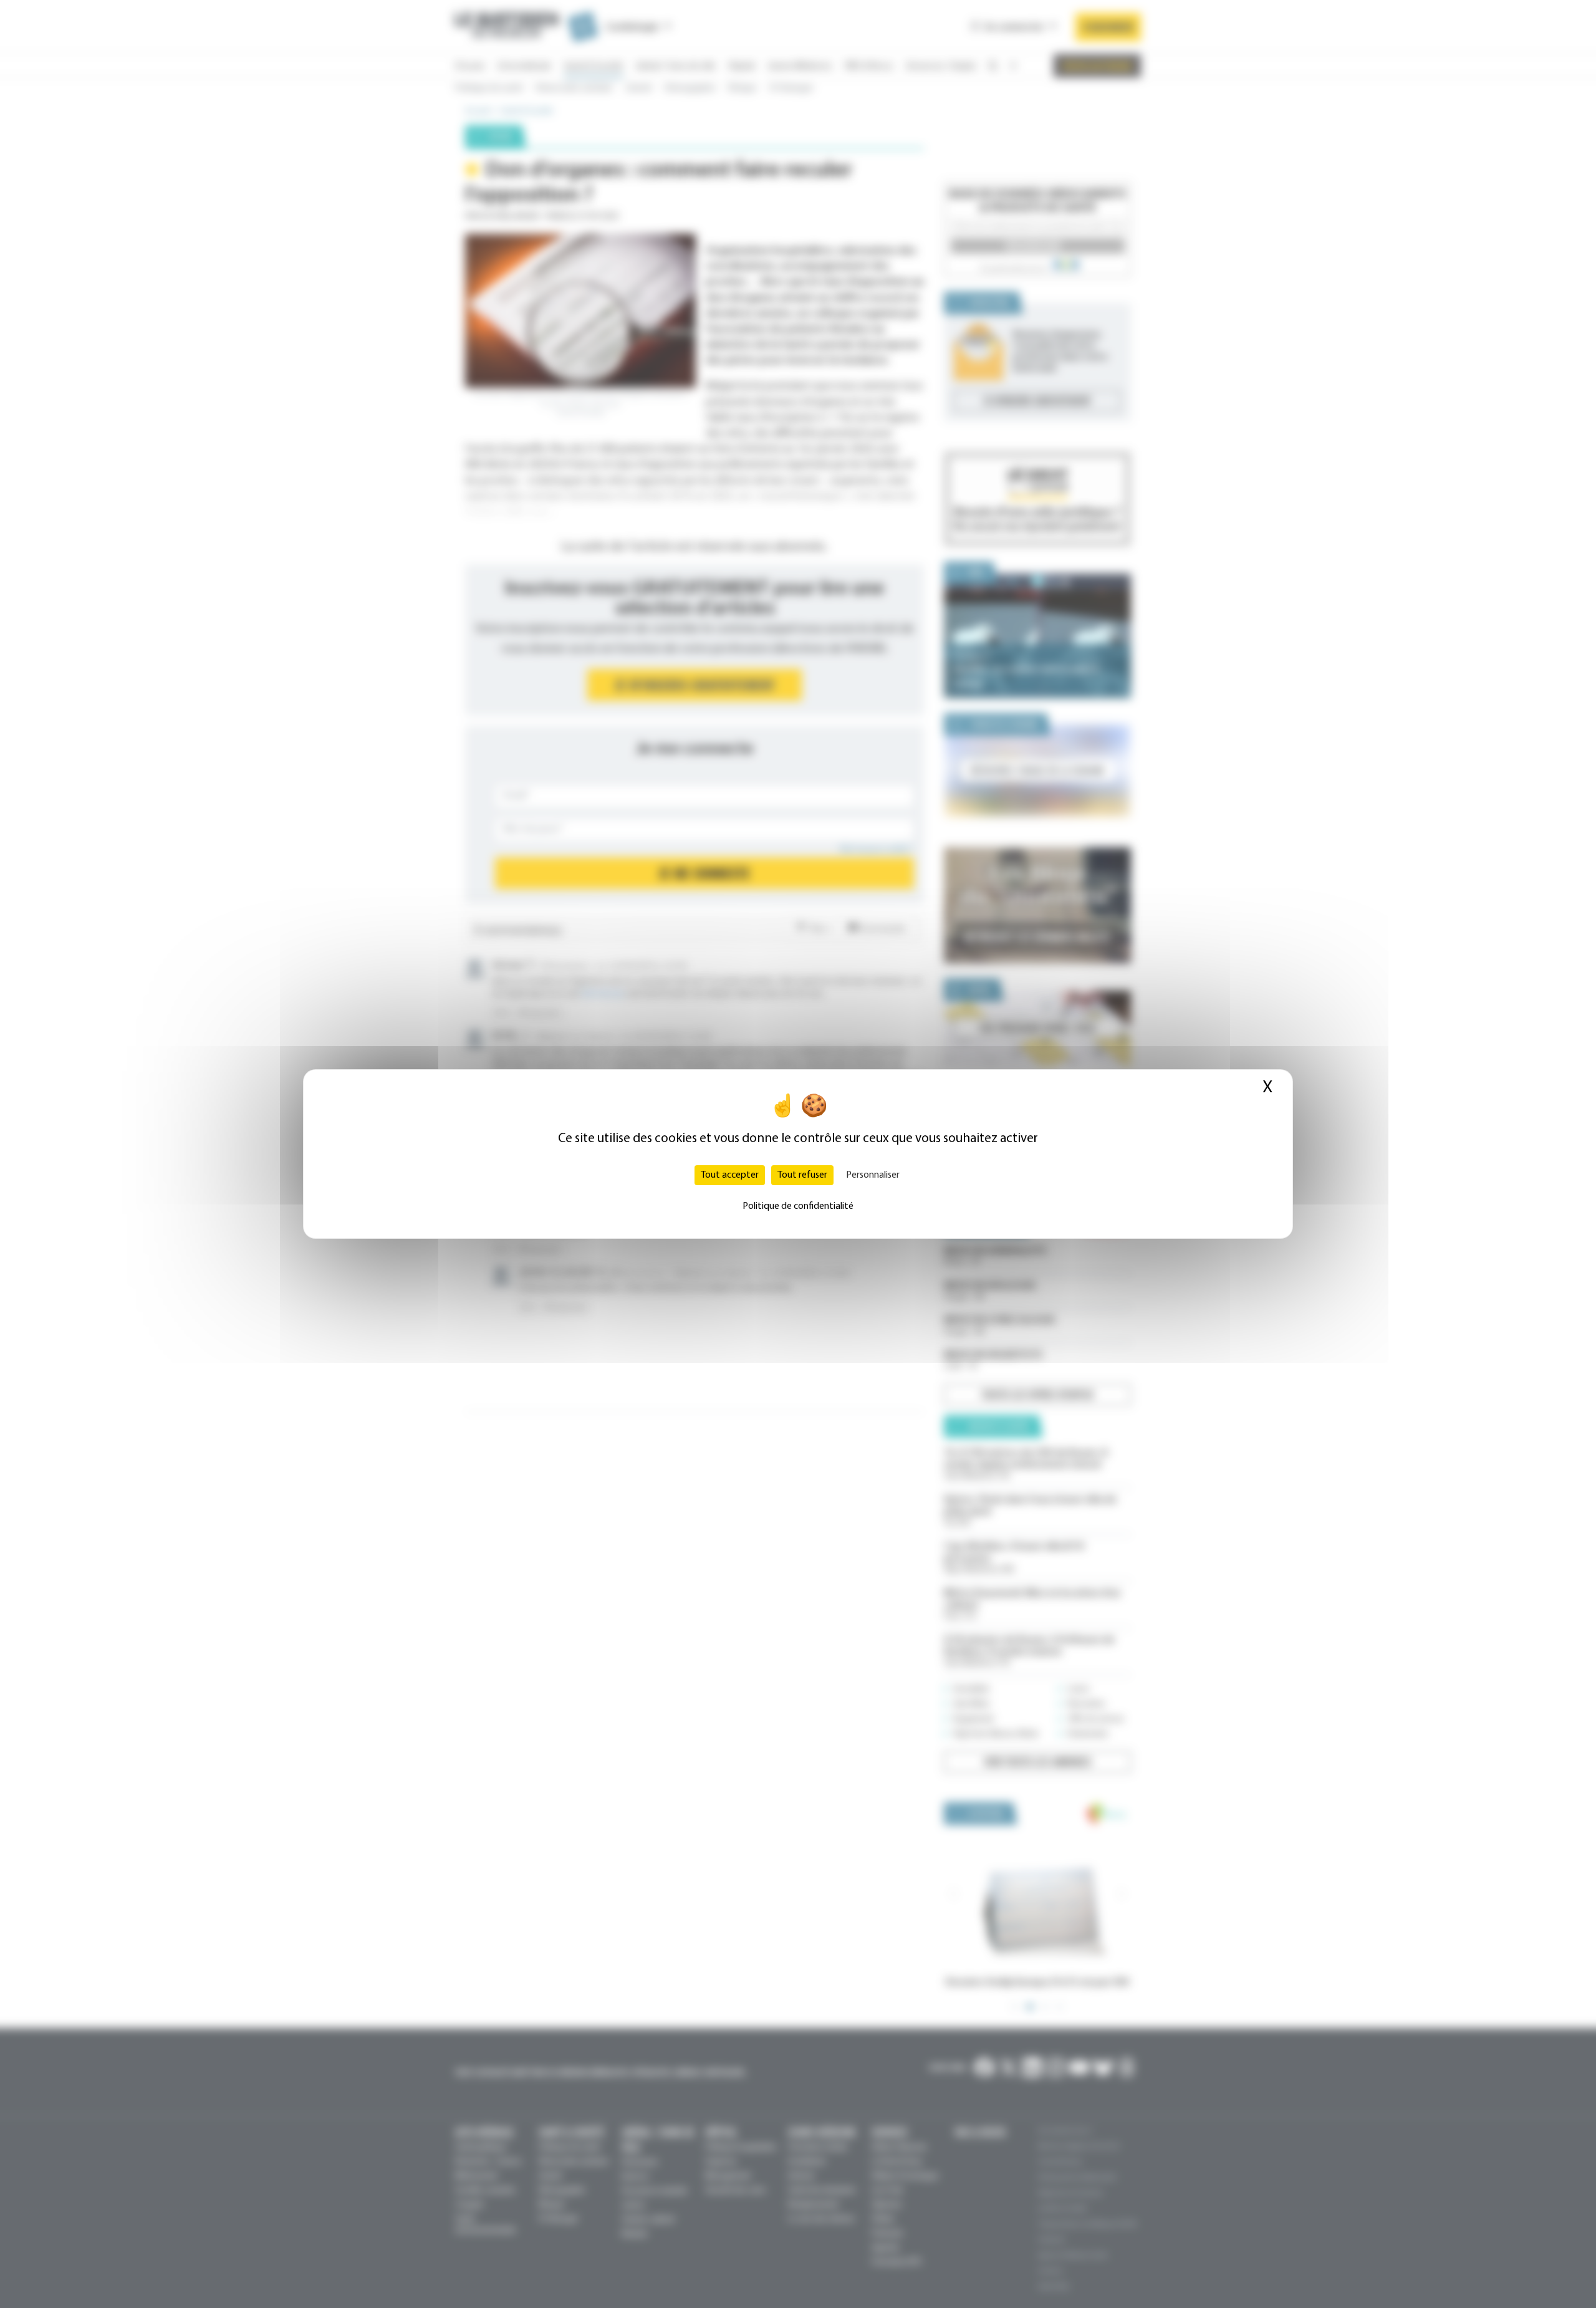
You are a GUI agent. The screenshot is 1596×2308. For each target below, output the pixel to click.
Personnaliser (873, 1175)
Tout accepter (730, 1175)
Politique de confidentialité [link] (798, 1206)
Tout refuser (802, 1175)
